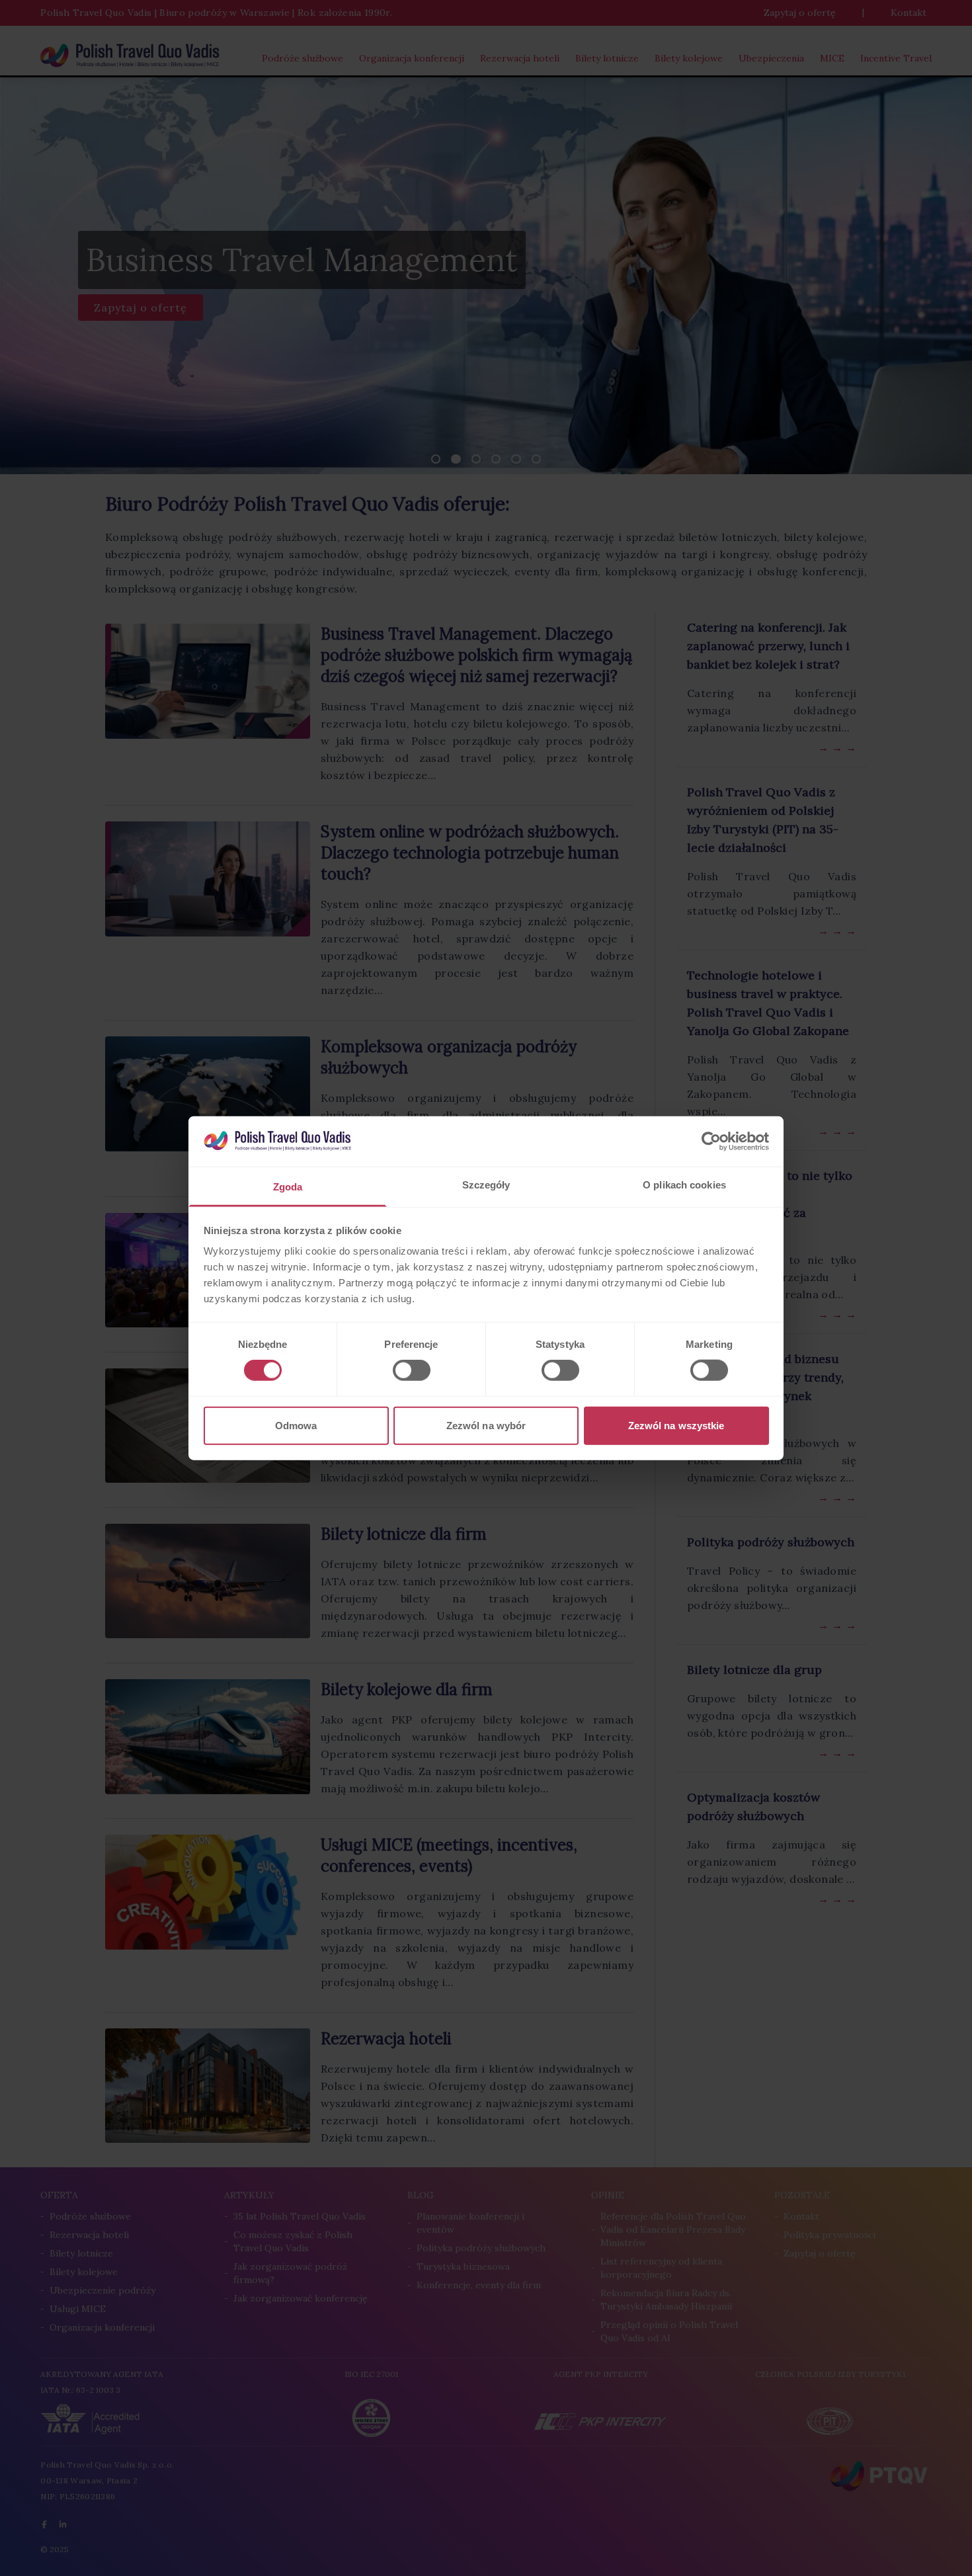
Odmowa (296, 1425)
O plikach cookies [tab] (684, 1185)
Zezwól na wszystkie (676, 1425)
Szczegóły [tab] (486, 1185)
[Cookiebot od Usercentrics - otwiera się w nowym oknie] (711, 1142)
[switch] (412, 1370)
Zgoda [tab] (288, 1187)
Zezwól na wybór (486, 1425)
